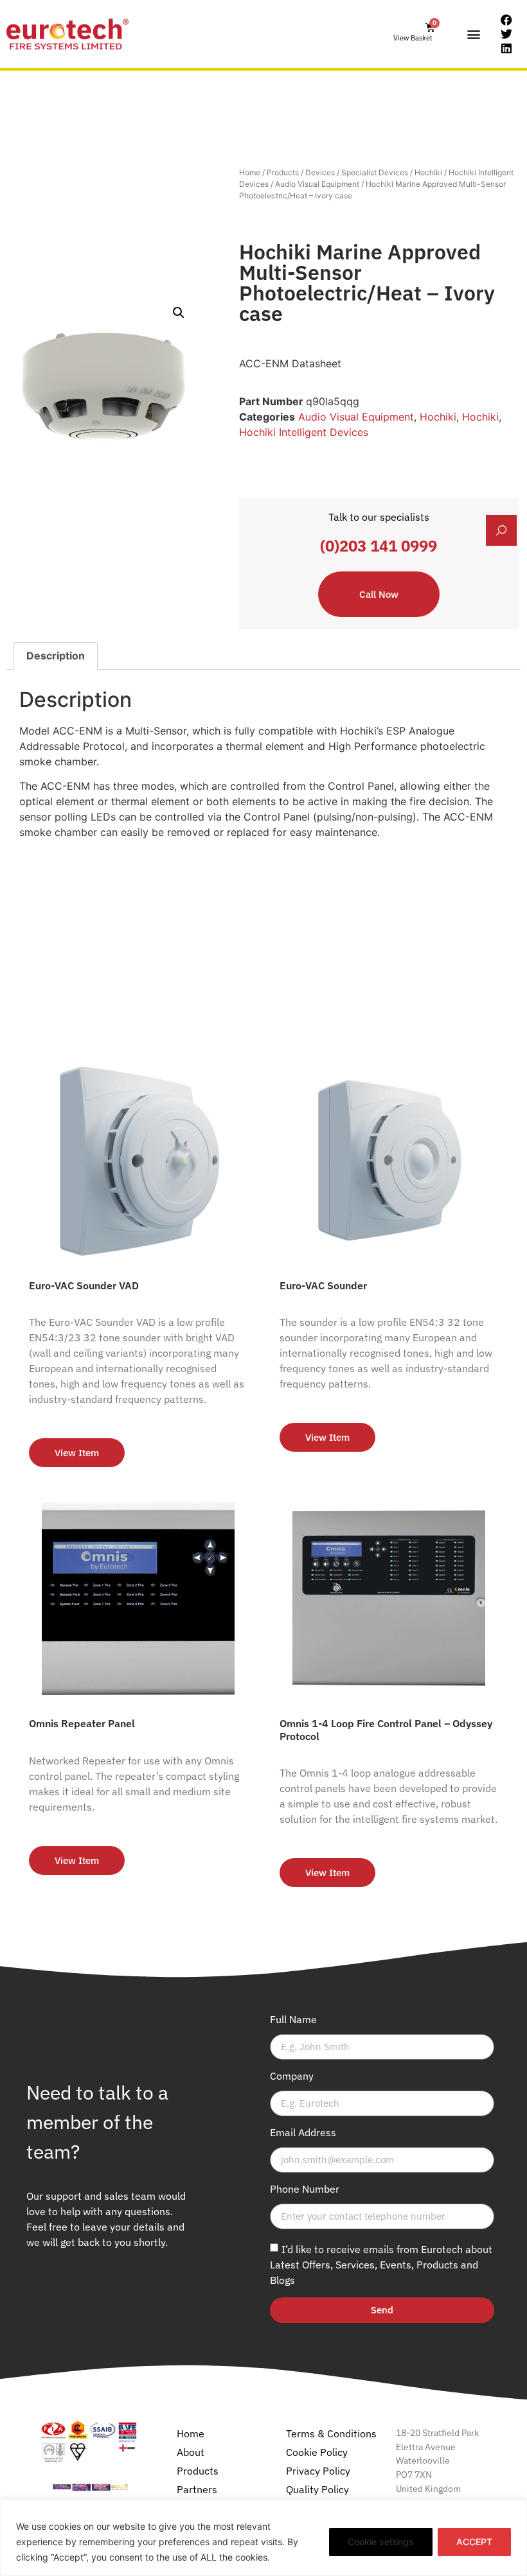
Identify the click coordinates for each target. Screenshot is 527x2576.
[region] (263, 2538)
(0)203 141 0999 (379, 546)
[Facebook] (506, 21)
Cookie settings (381, 2542)
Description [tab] (56, 656)
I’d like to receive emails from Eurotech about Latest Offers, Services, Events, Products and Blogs (381, 2264)
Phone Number (305, 2189)
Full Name (293, 2020)
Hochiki (428, 172)
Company (292, 2076)
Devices (320, 172)
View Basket (413, 38)
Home (250, 172)
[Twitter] (506, 34)
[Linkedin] (506, 48)
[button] (474, 34)
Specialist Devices (375, 172)
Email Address (303, 2133)
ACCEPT (474, 2542)
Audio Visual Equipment (317, 184)
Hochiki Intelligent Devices (304, 432)
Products (283, 172)
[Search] (501, 530)
